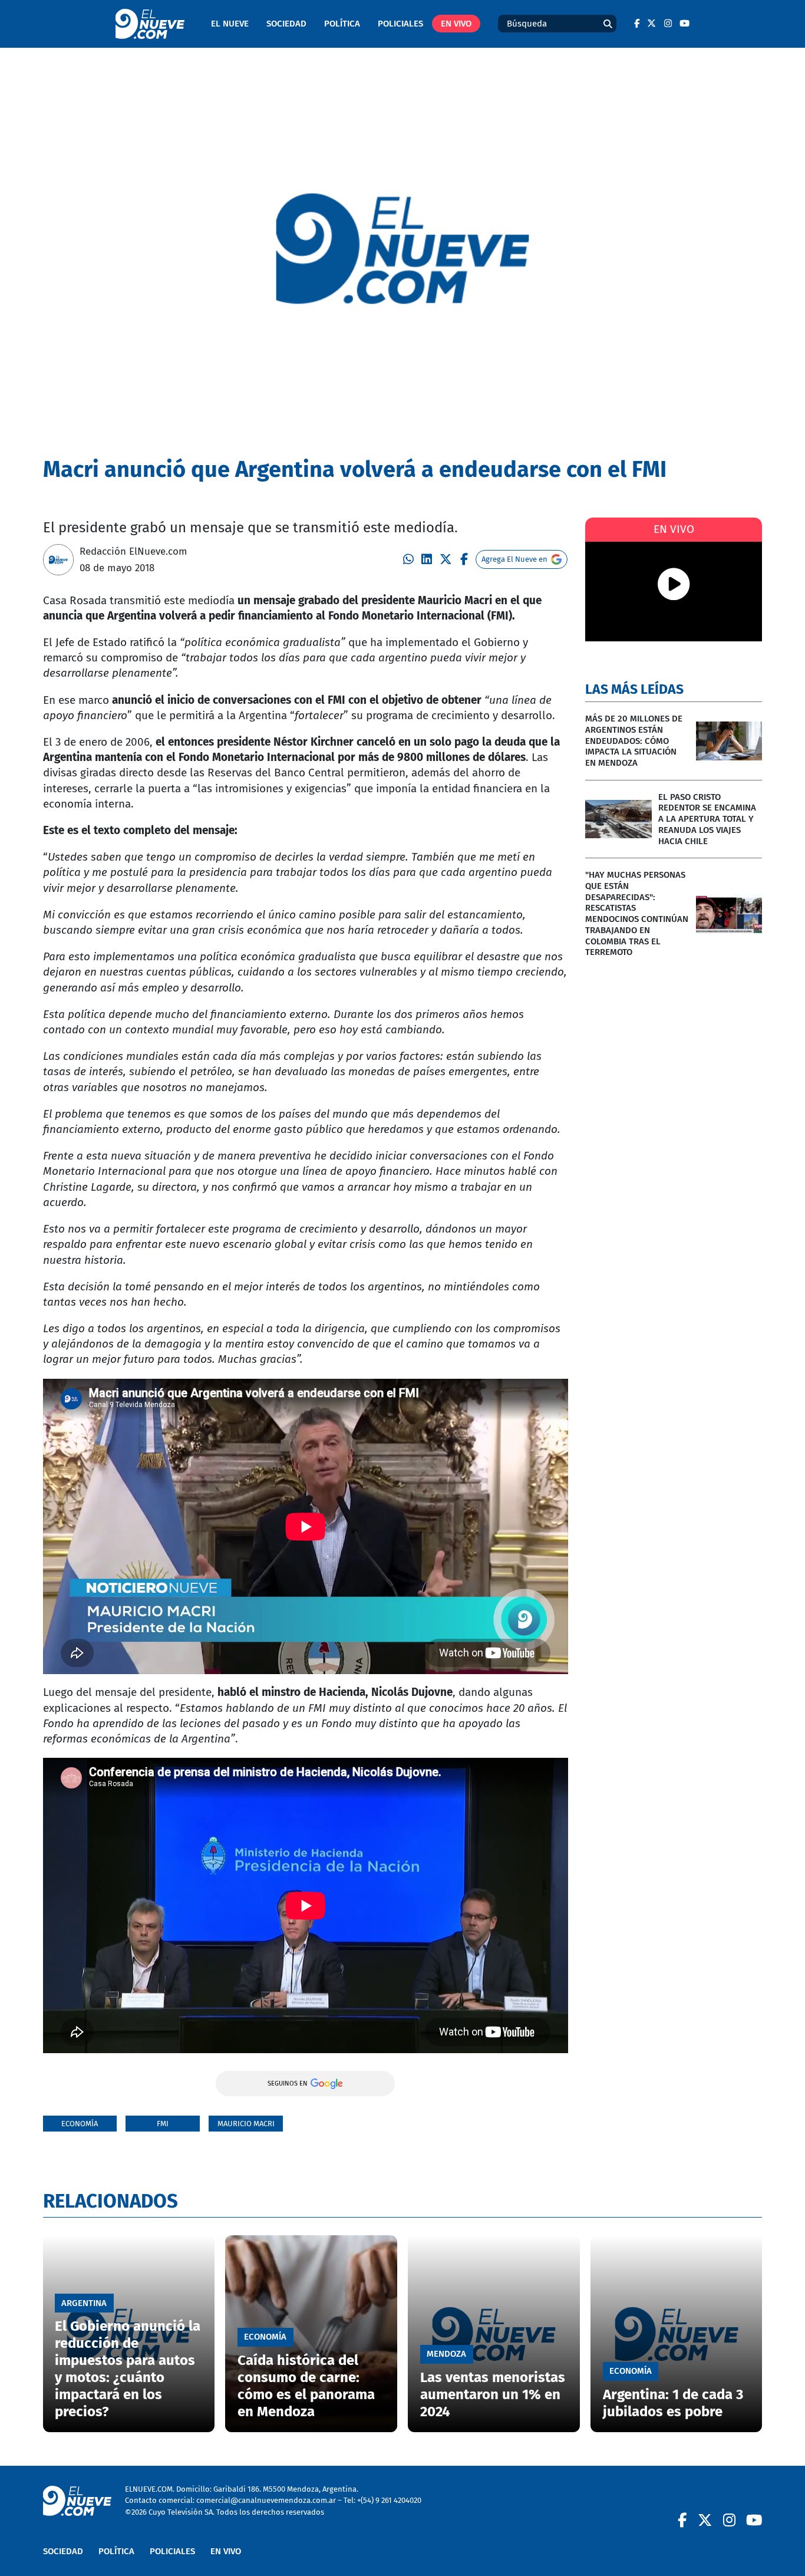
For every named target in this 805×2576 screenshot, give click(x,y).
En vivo (456, 24)
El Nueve (230, 24)
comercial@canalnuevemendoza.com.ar (266, 2500)
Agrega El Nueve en (514, 559)
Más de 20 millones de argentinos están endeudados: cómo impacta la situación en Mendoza (634, 741)
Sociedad (286, 24)
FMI (163, 2124)
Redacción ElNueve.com (133, 551)
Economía (80, 2124)
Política (342, 24)
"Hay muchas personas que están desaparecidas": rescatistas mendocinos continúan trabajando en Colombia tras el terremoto (637, 913)
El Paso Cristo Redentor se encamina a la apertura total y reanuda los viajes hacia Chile (707, 819)
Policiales (400, 24)
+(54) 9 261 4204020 (389, 2500)
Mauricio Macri (246, 2124)
